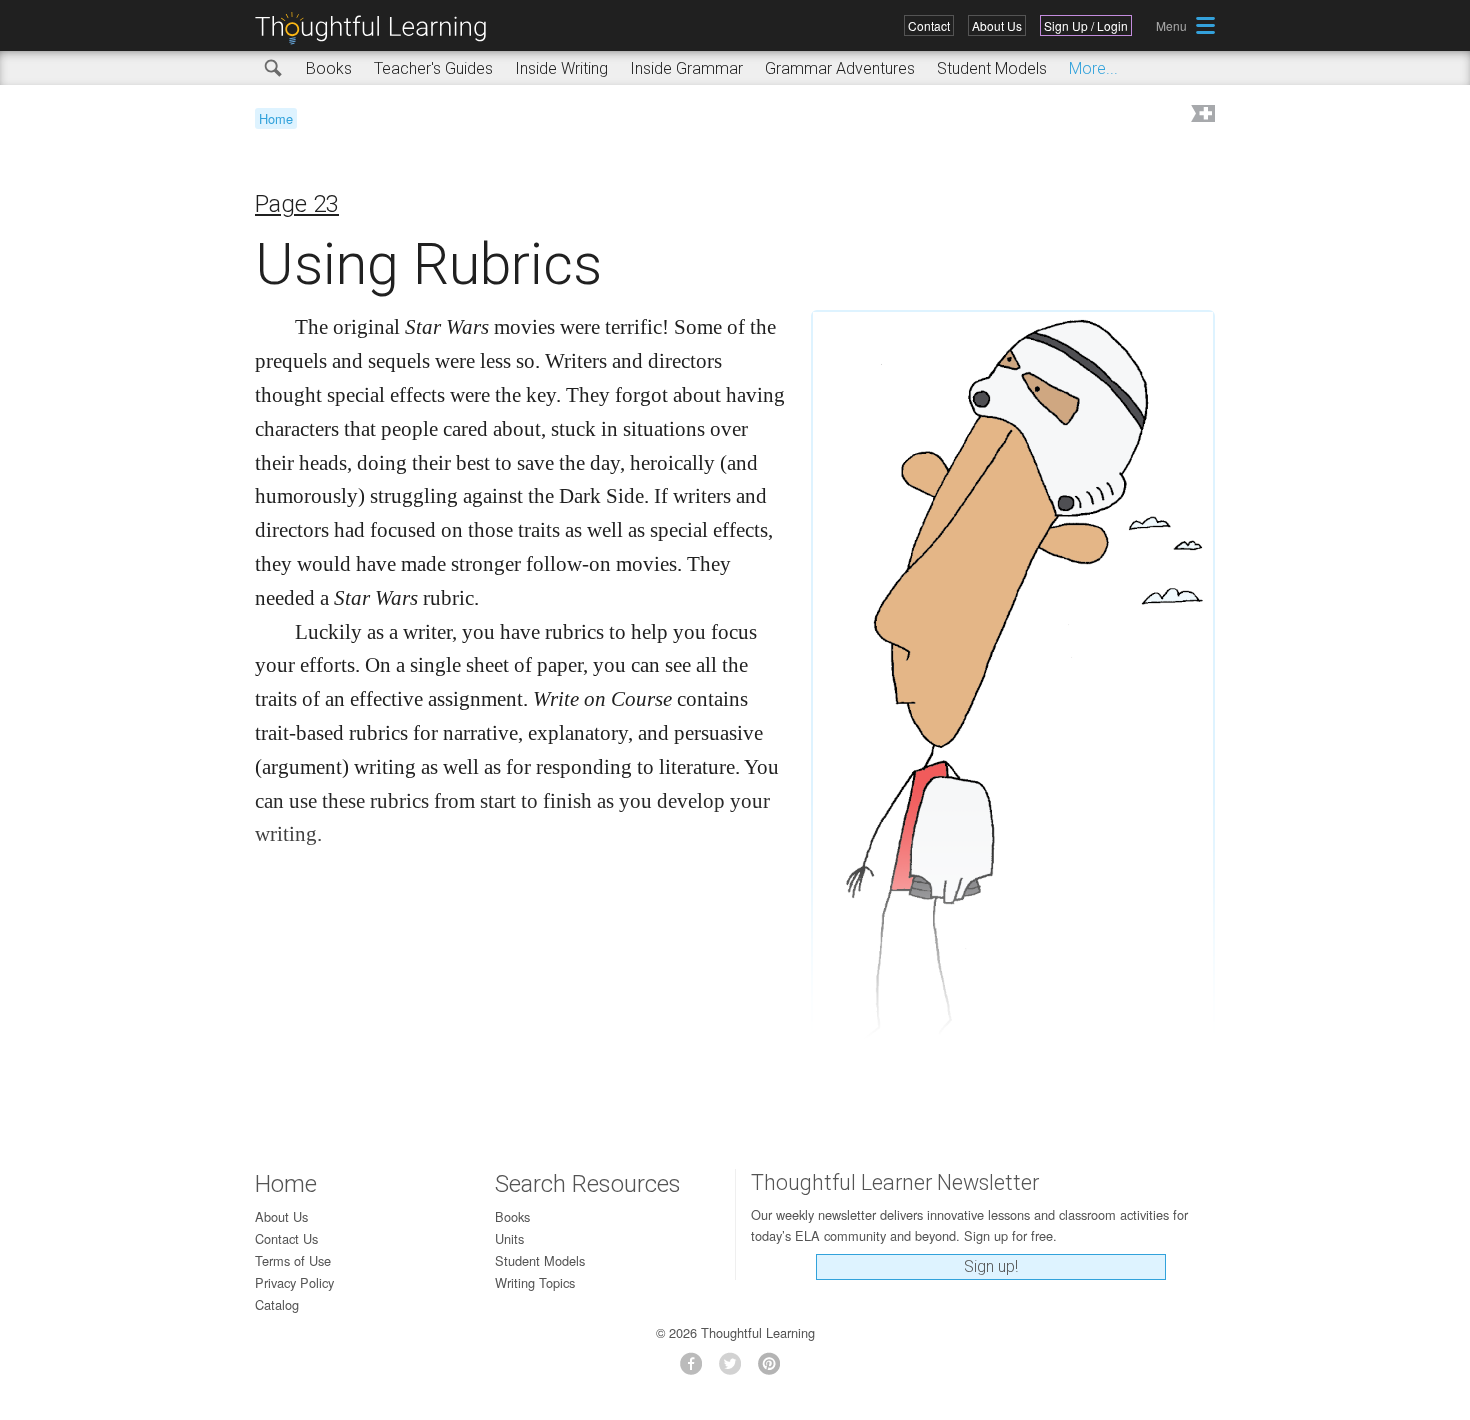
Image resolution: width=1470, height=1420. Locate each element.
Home (276, 118)
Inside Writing (561, 68)
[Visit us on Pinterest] (774, 1369)
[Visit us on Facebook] (696, 1369)
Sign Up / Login (1086, 25)
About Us (997, 25)
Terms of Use (293, 1260)
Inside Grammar (686, 68)
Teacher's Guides (433, 68)
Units (509, 1238)
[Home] (378, 28)
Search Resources (588, 1184)
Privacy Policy (294, 1282)
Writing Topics (535, 1282)
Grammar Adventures (840, 68)
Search (274, 69)
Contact (929, 25)
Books (329, 68)
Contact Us (286, 1238)
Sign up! (991, 1266)
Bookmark (1201, 115)
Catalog (277, 1304)
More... (1093, 68)
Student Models (992, 68)
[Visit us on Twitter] (735, 1369)
